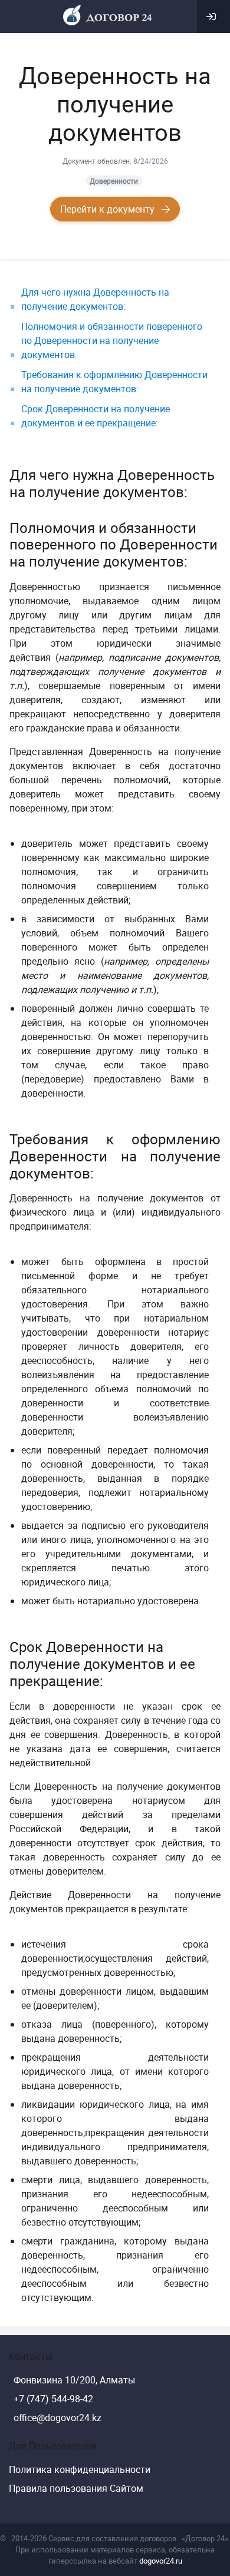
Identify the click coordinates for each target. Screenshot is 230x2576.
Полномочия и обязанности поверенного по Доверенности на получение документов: (112, 340)
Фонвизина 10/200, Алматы (74, 2380)
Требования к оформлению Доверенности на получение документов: (114, 382)
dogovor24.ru (161, 2561)
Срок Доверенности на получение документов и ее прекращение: (96, 416)
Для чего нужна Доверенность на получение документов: (95, 299)
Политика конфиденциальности (80, 2469)
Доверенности (114, 181)
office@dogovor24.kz (57, 2418)
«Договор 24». (206, 2538)
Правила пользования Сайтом (76, 2488)
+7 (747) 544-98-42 (53, 2399)
